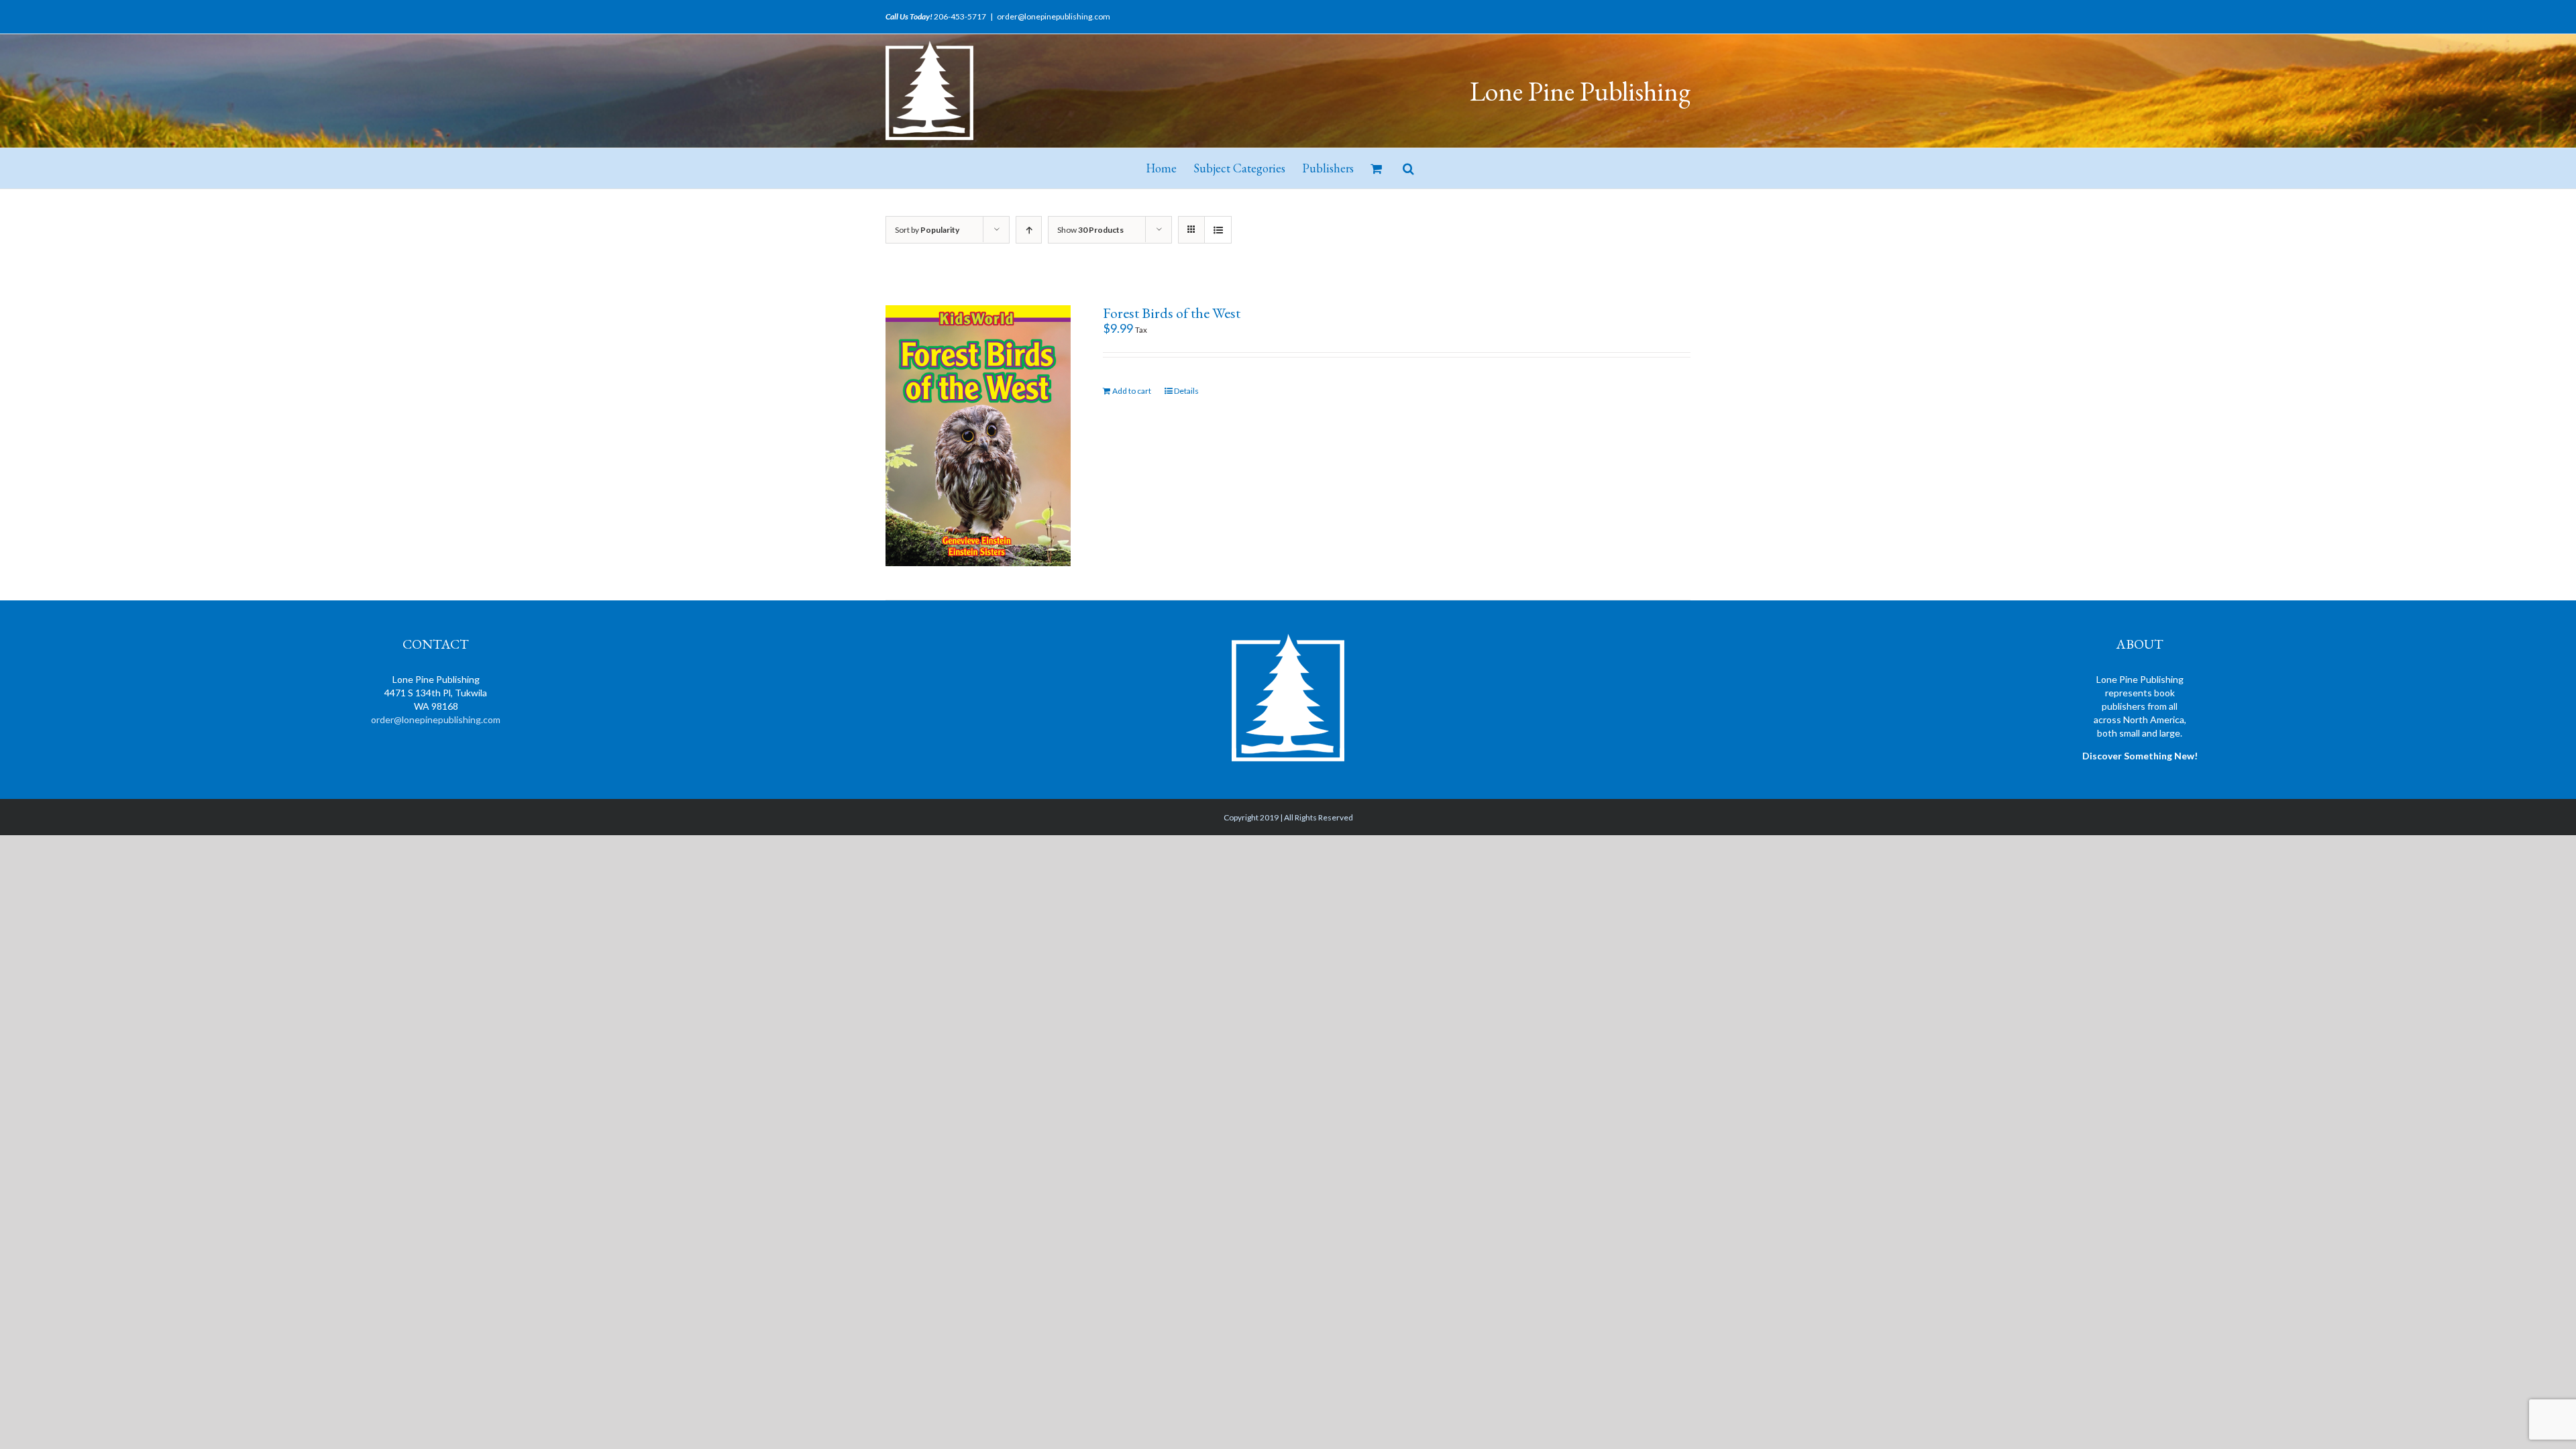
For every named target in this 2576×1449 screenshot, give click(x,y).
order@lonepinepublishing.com (1054, 16)
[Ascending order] (1029, 230)
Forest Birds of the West (1172, 313)
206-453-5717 (960, 16)
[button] (1408, 168)
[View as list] (1218, 230)
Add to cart (1132, 391)
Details (1186, 391)
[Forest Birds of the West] (978, 436)
